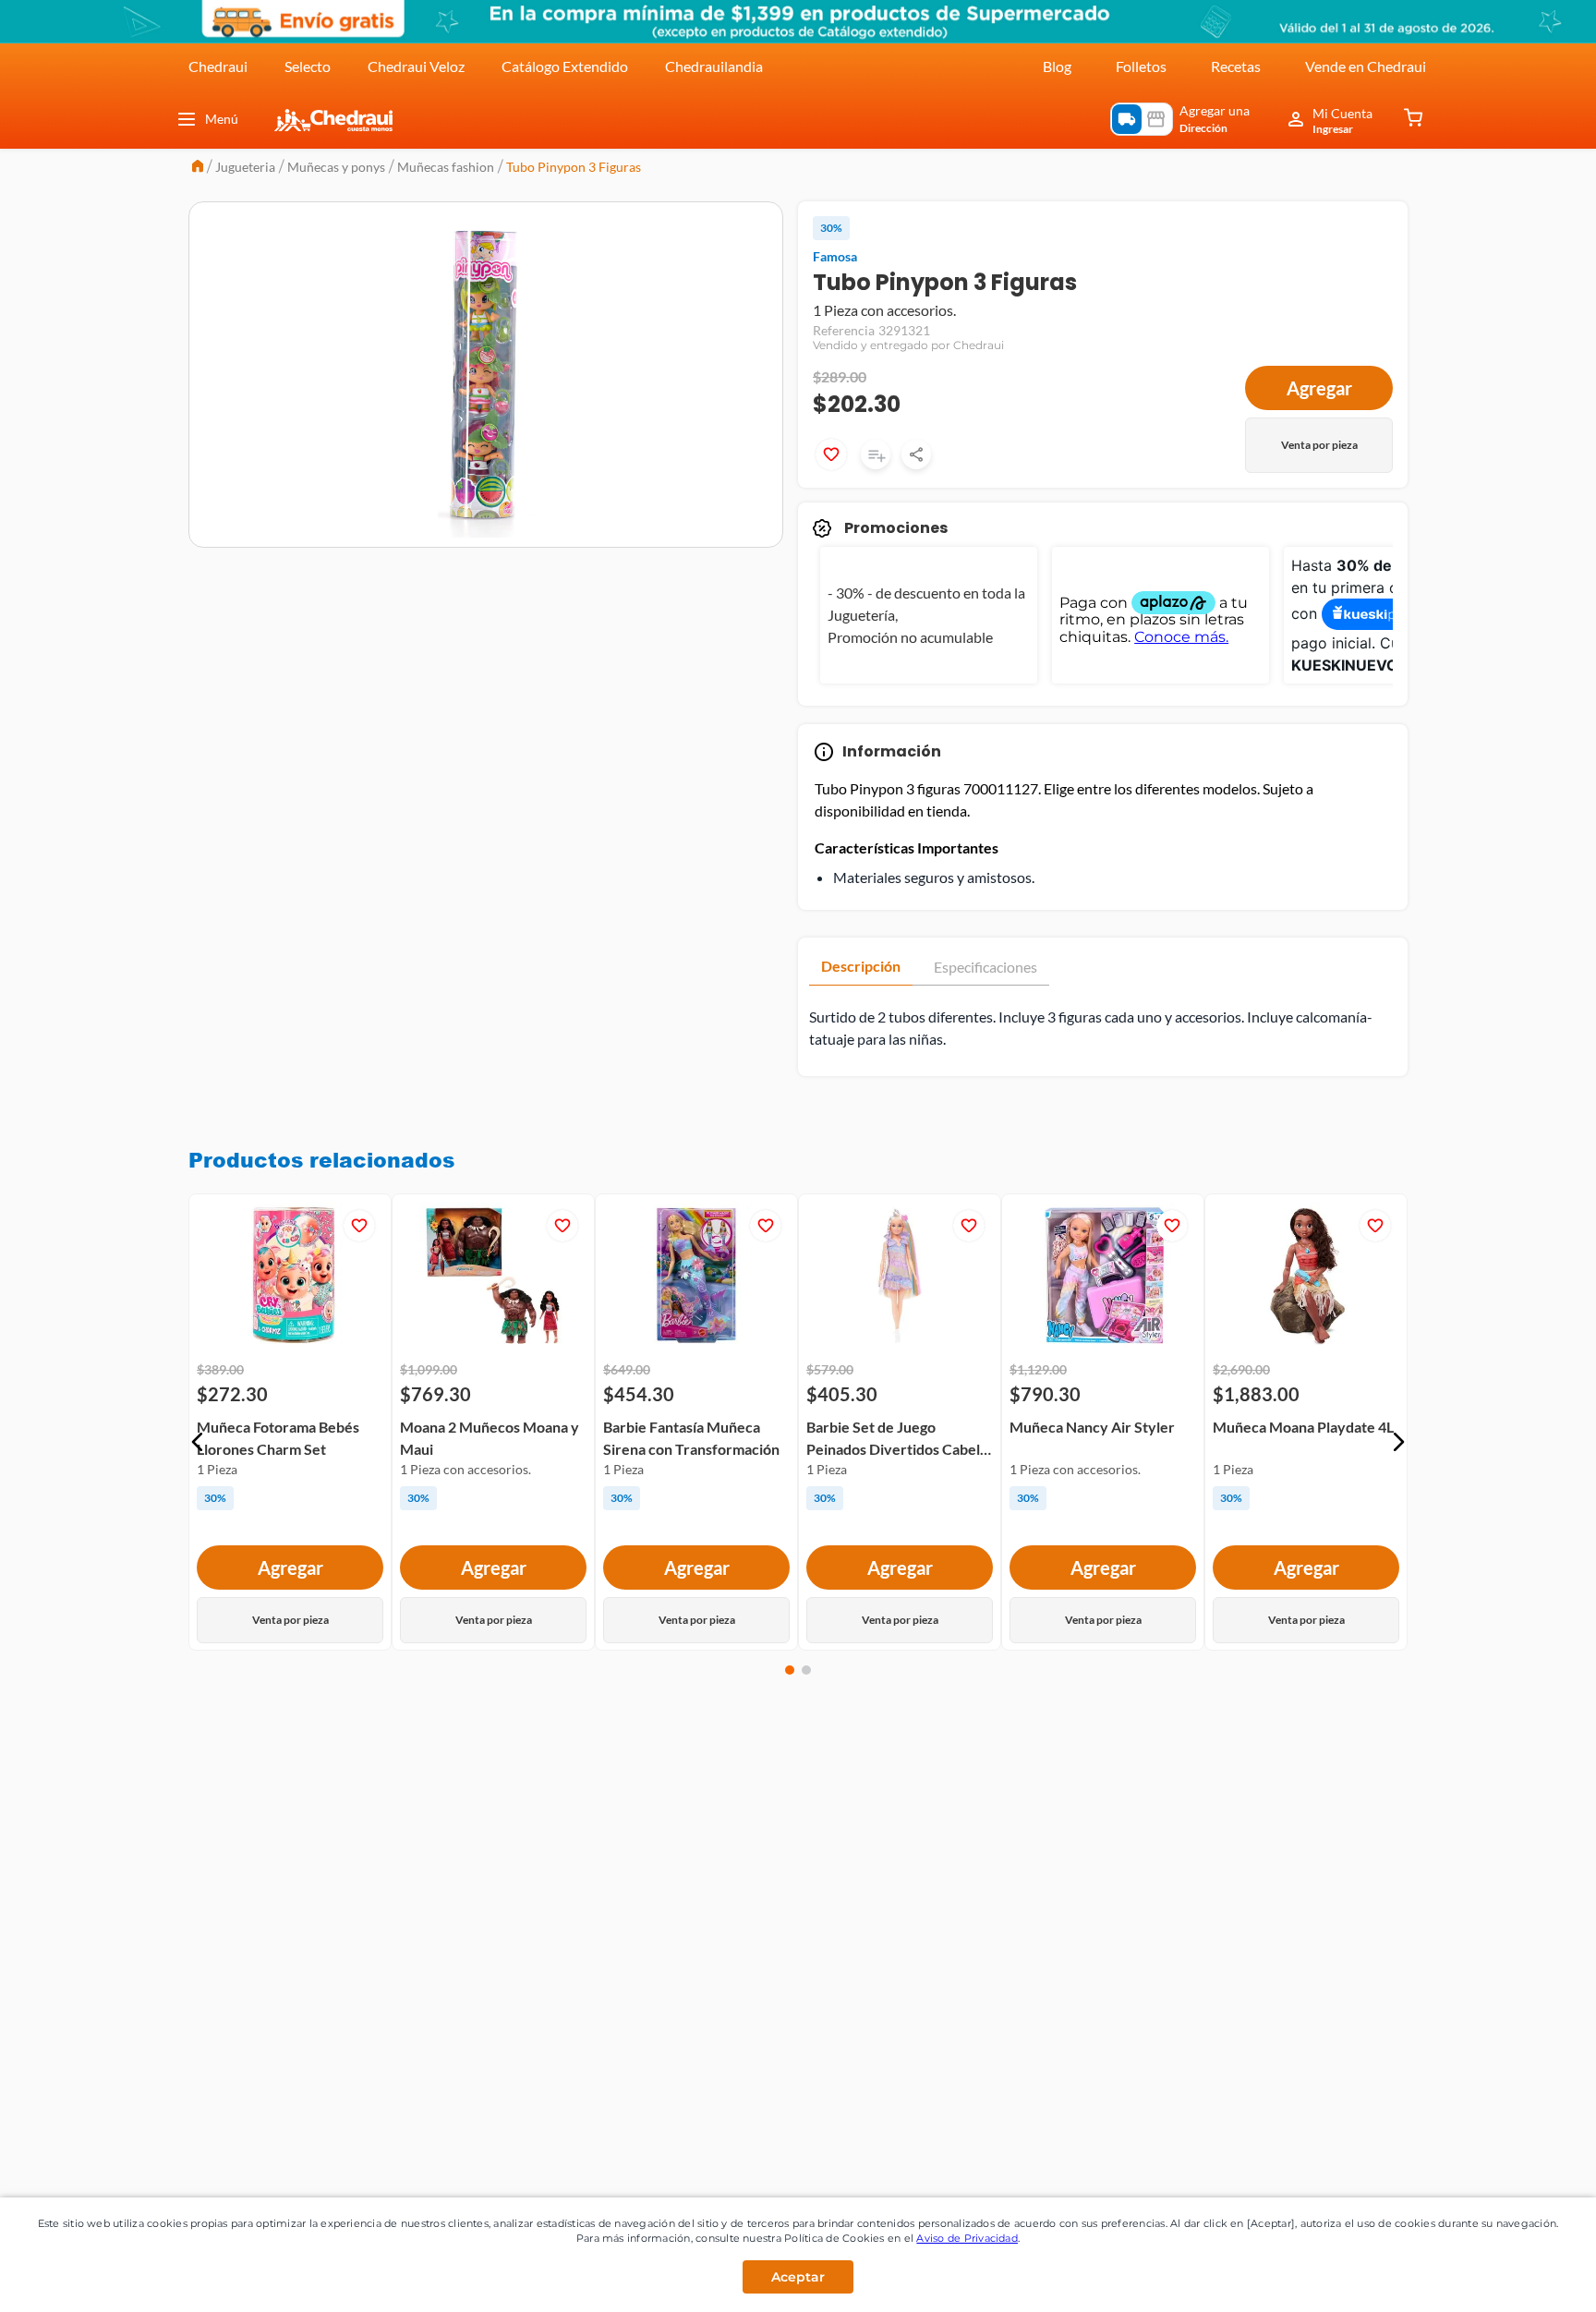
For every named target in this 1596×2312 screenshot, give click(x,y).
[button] (198, 1442)
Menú (222, 119)
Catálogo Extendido (565, 66)
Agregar (1319, 388)
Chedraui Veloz (416, 66)
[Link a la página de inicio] (198, 168)
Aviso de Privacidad (967, 2238)
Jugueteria (245, 167)
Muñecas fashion (446, 167)
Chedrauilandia (714, 66)
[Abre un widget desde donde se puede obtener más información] (1521, 2280)
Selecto (308, 66)
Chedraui (218, 66)
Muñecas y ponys (336, 167)
